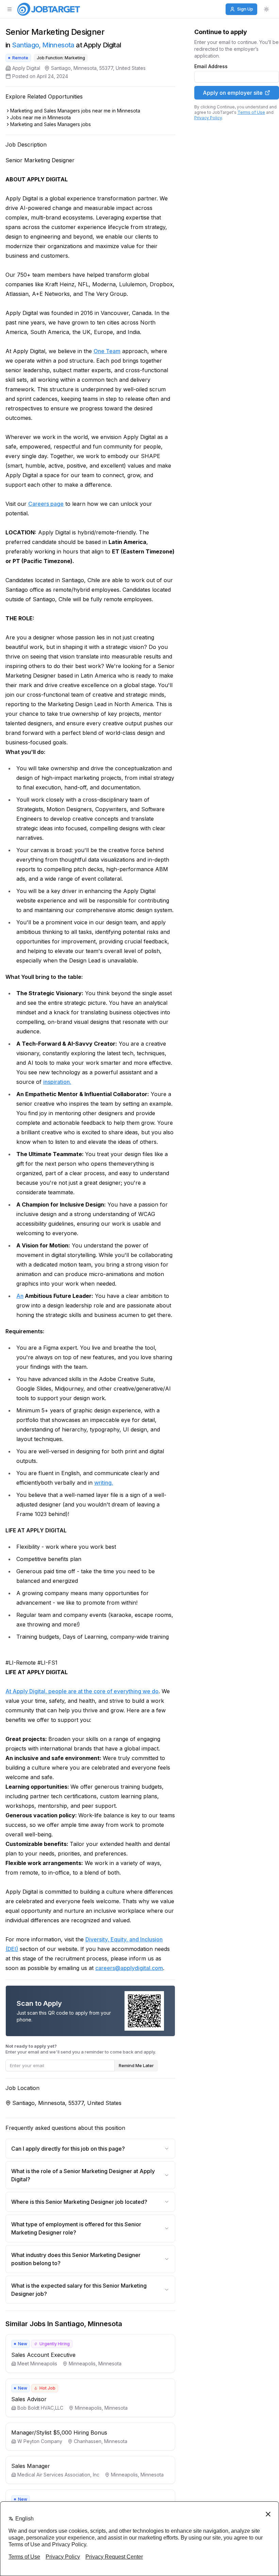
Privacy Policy (208, 118)
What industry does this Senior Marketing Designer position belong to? (76, 2259)
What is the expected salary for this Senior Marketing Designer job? (79, 2290)
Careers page (46, 504)
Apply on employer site (233, 93)
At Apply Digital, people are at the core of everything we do (82, 1691)
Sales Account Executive (43, 2355)
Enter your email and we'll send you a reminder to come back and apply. (81, 2049)
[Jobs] (49, 9)
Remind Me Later (136, 2065)
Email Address (211, 66)
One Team (107, 351)
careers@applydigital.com (129, 1968)
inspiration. (57, 1082)
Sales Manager (31, 2466)
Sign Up (245, 9)
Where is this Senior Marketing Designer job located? (79, 2202)
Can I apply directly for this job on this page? (68, 2149)
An (20, 1296)
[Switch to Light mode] (266, 9)
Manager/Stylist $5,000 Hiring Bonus (59, 2433)
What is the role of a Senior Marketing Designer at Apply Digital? (83, 2175)
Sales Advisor (29, 2399)
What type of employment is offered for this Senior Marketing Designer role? (76, 2228)
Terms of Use (251, 112)
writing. (104, 1483)
